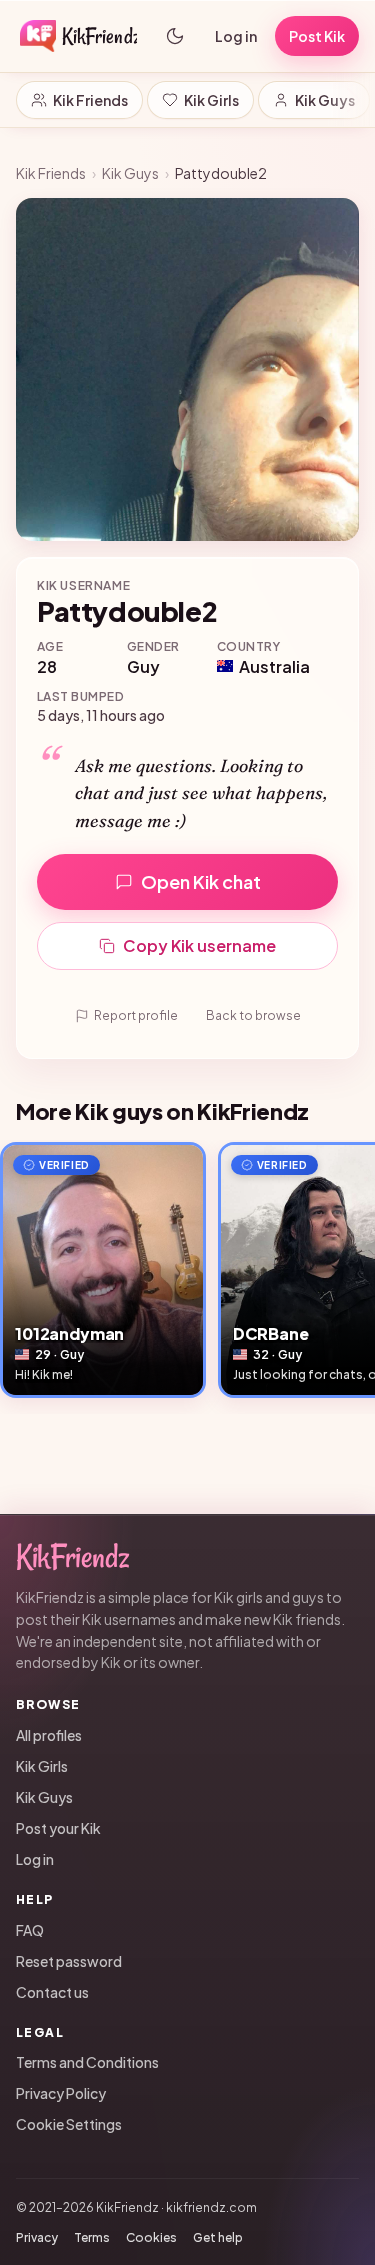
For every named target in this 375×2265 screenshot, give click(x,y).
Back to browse (253, 1015)
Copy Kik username (199, 945)
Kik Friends (90, 100)
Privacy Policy (61, 2093)
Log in (236, 36)
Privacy (37, 2237)
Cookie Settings (69, 2124)
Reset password (69, 1961)
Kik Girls (211, 100)
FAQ (30, 1930)
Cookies (151, 2237)
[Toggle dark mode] (175, 36)
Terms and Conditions (87, 2062)
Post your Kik (58, 1828)
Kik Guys (325, 100)
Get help (218, 2237)
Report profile (136, 1015)
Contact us (52, 1992)
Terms (92, 2237)
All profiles (49, 1735)
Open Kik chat (201, 881)
